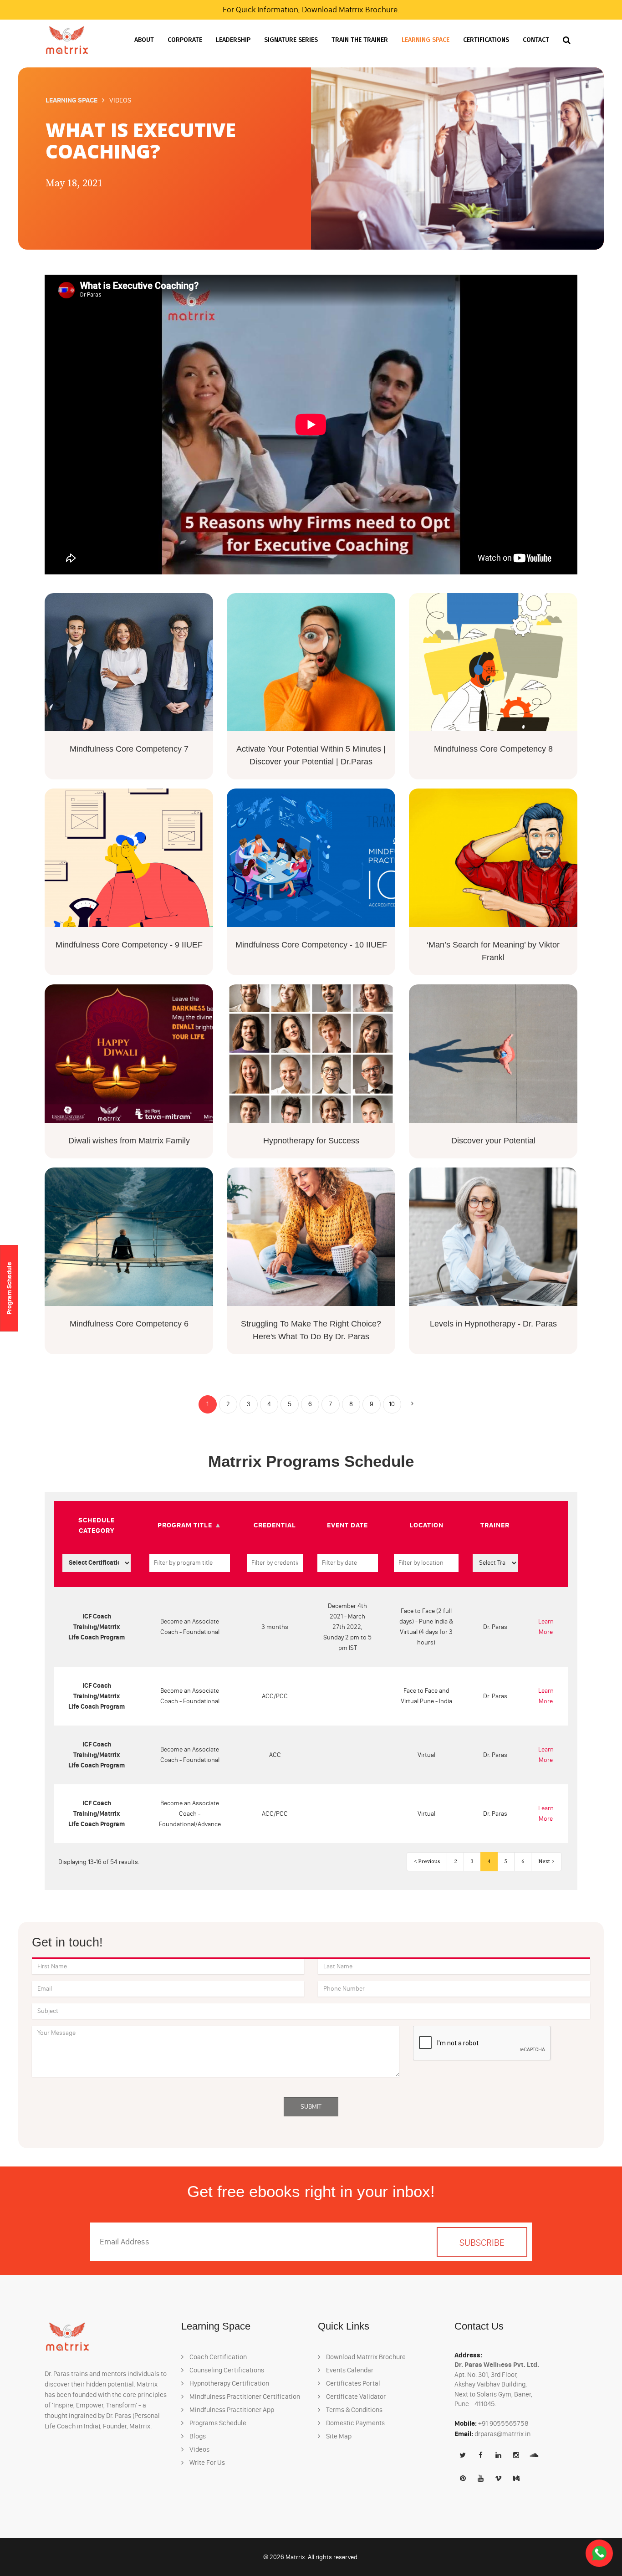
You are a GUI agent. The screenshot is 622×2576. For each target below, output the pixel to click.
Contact (536, 40)
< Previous (427, 1862)
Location (426, 1525)
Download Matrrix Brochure (350, 10)
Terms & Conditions (354, 2410)
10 (392, 1404)
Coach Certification (217, 2357)
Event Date (347, 1525)
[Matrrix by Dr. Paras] (67, 40)
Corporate (185, 40)
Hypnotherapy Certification (229, 2383)
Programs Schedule (217, 2423)
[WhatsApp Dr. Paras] (599, 2553)
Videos (199, 2449)
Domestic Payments (355, 2423)
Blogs (197, 2436)
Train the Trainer (360, 40)
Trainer (495, 1525)
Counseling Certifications (226, 2370)
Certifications (486, 40)
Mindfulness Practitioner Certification (244, 2397)
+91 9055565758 (503, 2423)
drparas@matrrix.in (502, 2434)
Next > (546, 1862)
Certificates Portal (352, 2383)
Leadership (233, 40)
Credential (275, 1525)
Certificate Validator (355, 2397)
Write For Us (206, 2463)
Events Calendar (349, 2370)
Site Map (338, 2436)
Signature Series (291, 40)
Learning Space (426, 40)
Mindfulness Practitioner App (231, 2410)
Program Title (185, 1525)
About (144, 40)
